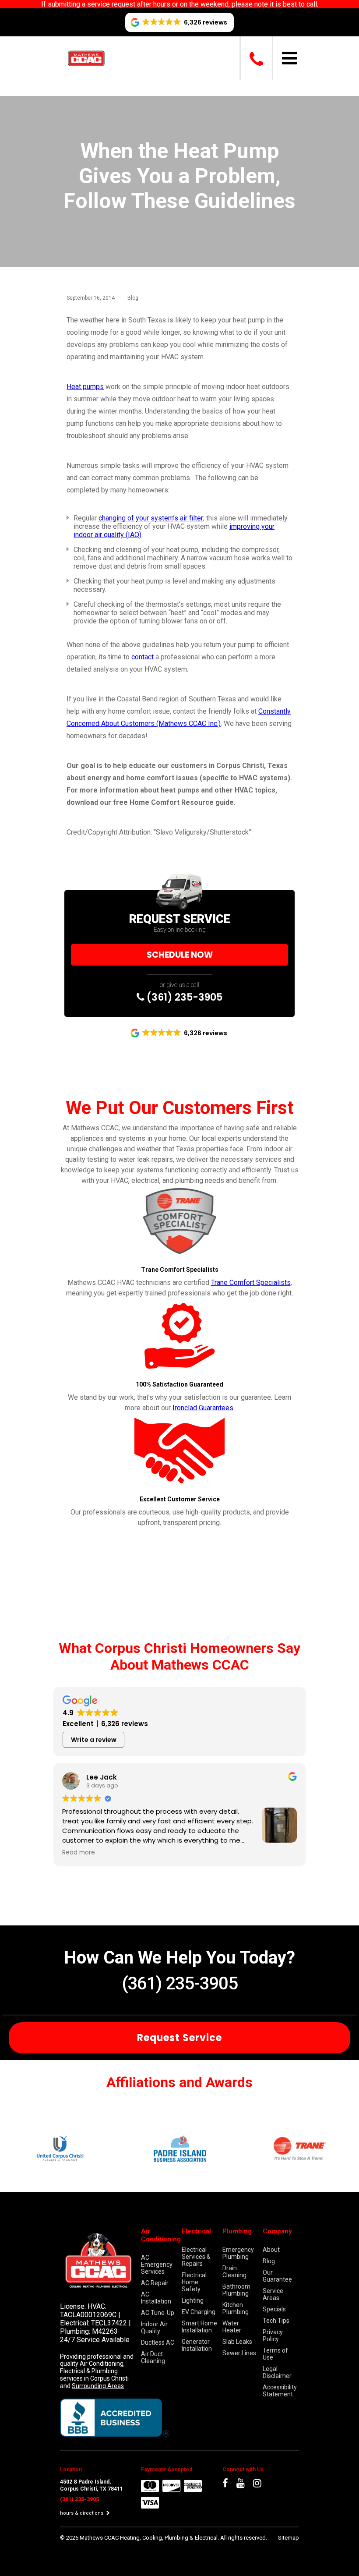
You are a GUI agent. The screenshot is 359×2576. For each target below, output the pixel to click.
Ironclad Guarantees (203, 1408)
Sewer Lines (239, 2353)
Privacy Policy (273, 2335)
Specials (274, 2309)
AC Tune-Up (158, 2313)
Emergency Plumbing (238, 2253)
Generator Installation (197, 2345)
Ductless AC (158, 2342)
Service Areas (273, 2294)
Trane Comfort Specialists (251, 1283)
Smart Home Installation (199, 2327)
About (271, 2250)
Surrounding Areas (98, 2386)
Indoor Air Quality (154, 2328)
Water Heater (232, 2327)
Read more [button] (79, 1853)
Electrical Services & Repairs (196, 2257)
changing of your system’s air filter (151, 518)
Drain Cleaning (234, 2272)
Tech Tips (276, 2321)
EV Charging (199, 2312)
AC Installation (156, 2298)
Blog (133, 298)
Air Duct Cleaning (153, 2357)
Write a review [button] (94, 1740)
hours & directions (82, 2513)
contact (143, 657)
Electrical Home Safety (194, 2282)
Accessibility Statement (280, 2391)
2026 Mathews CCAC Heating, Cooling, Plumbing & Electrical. (143, 2538)
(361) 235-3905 (183, 997)
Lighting (193, 2300)
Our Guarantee (277, 2276)
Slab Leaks (237, 2342)
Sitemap (289, 2538)
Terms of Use (275, 2354)
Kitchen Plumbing (236, 2308)
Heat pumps (85, 387)
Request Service (179, 2038)
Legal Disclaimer (277, 2372)
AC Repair (155, 2283)
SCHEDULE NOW (180, 955)
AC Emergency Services (157, 2265)
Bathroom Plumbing (236, 2290)
